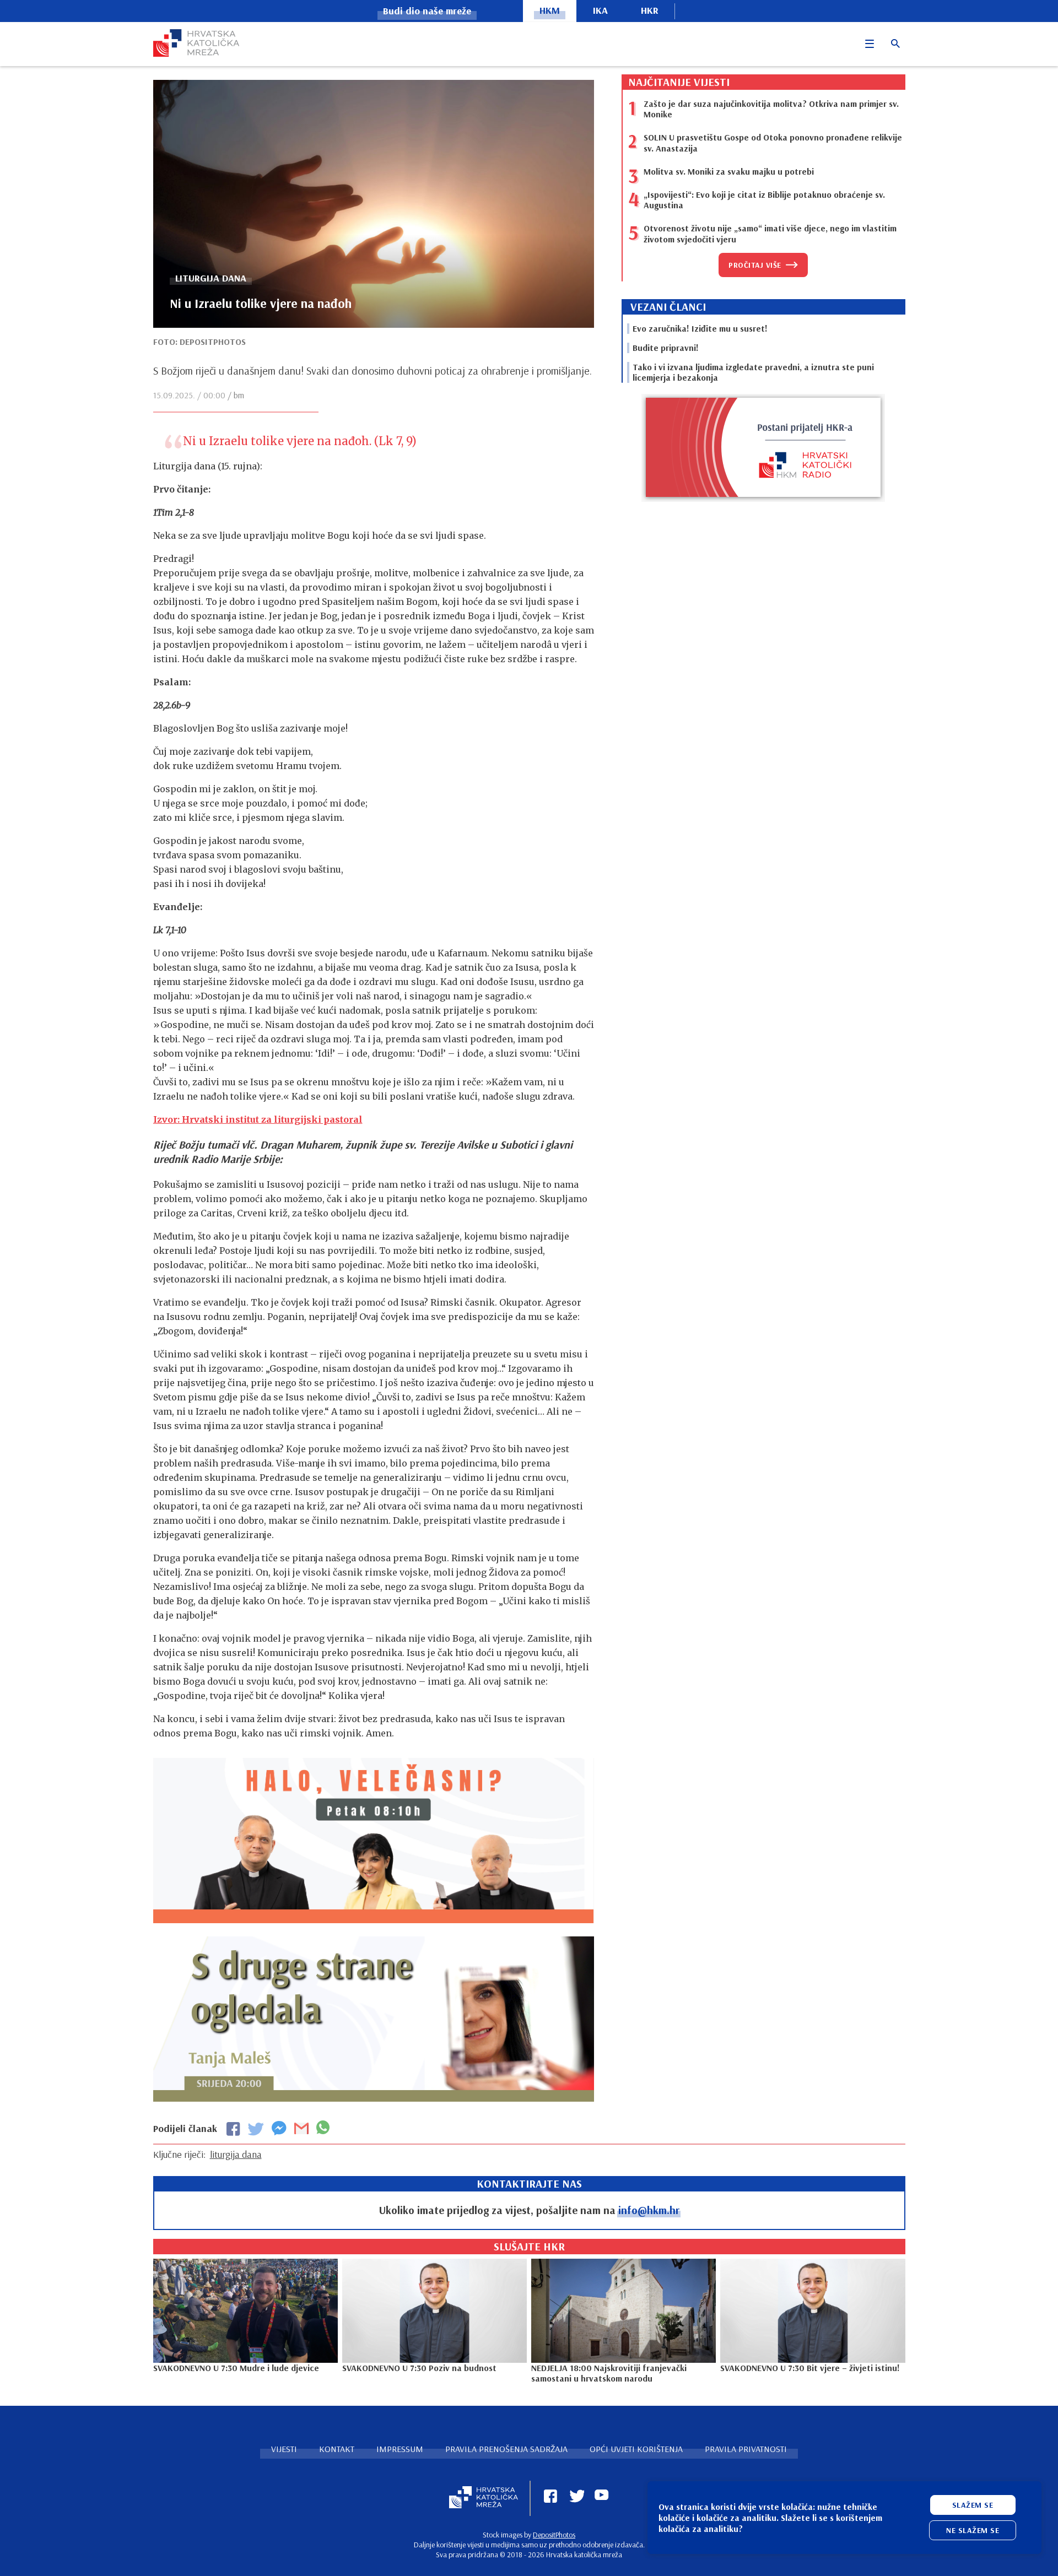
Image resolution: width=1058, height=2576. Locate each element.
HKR (650, 10)
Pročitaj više (755, 265)
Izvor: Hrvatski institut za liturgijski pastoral (258, 1119)
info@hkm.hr (649, 2210)
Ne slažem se (973, 2530)
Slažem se (973, 2505)
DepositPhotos (554, 2535)
